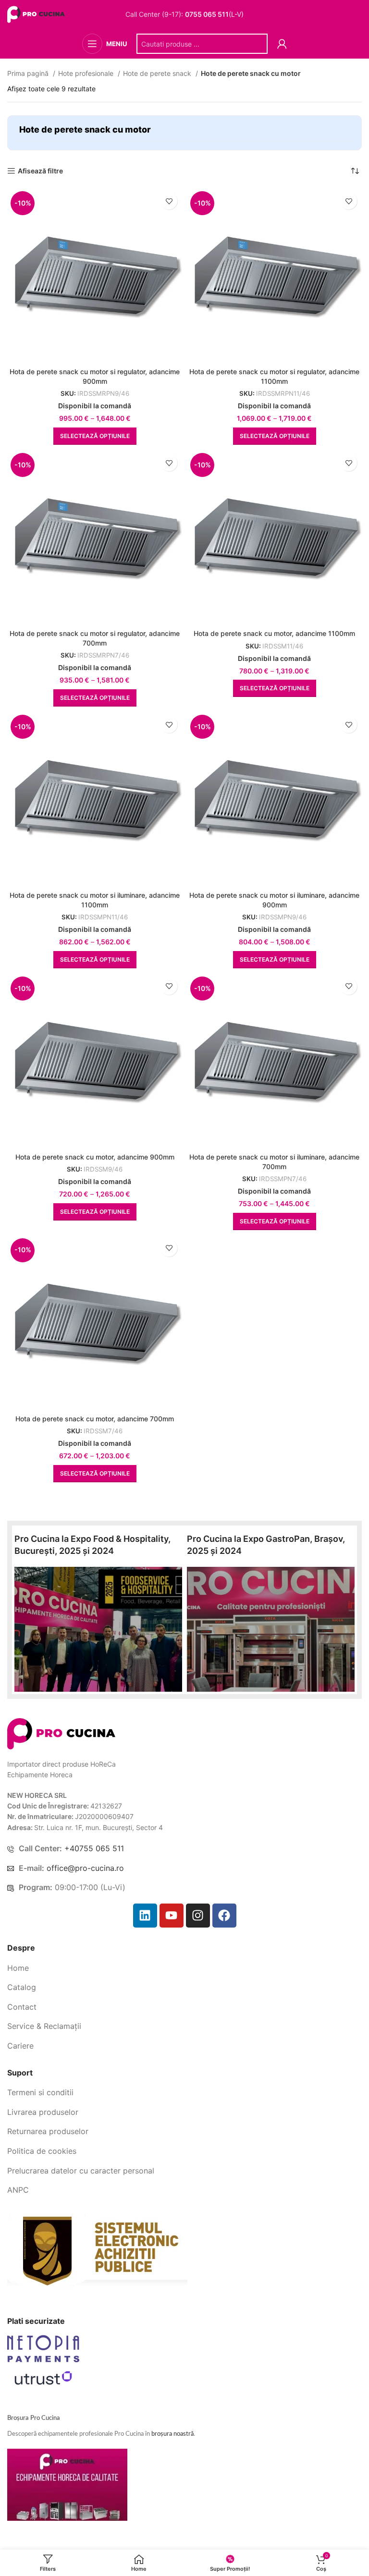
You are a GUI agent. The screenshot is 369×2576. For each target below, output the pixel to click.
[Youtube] (172, 1916)
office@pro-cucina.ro (85, 1868)
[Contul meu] (282, 44)
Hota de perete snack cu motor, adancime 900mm (95, 1157)
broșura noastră (172, 2434)
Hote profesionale (87, 73)
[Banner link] (98, 1629)
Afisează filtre (40, 171)
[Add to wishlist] (169, 201)
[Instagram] (198, 1916)
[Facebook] (224, 1916)
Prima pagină (29, 73)
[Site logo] (37, 14)
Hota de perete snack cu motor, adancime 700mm (95, 1419)
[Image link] (61, 1733)
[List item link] (184, 1968)
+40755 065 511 (94, 1848)
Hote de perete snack (158, 73)
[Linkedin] (145, 1916)
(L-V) (214, 14)
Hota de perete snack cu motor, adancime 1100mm (274, 633)
